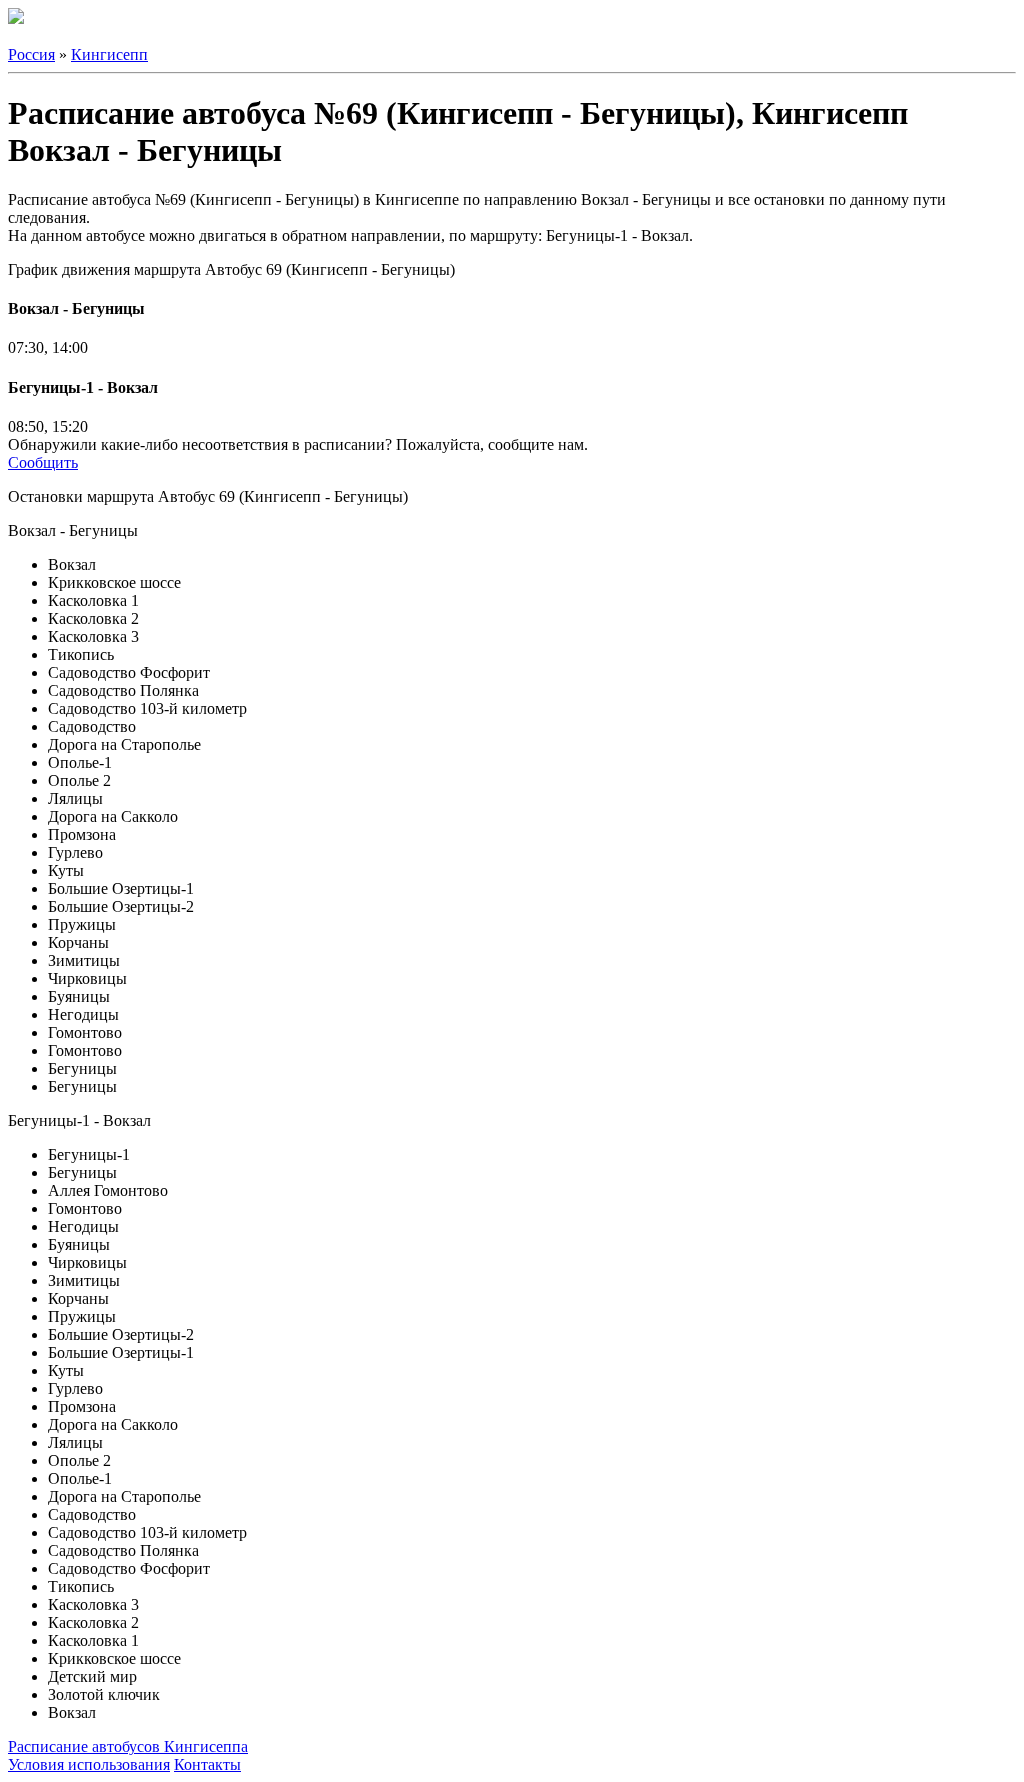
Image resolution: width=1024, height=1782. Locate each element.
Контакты (207, 1764)
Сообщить (43, 462)
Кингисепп (109, 54)
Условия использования (89, 1764)
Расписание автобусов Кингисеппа (128, 1746)
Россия (31, 54)
